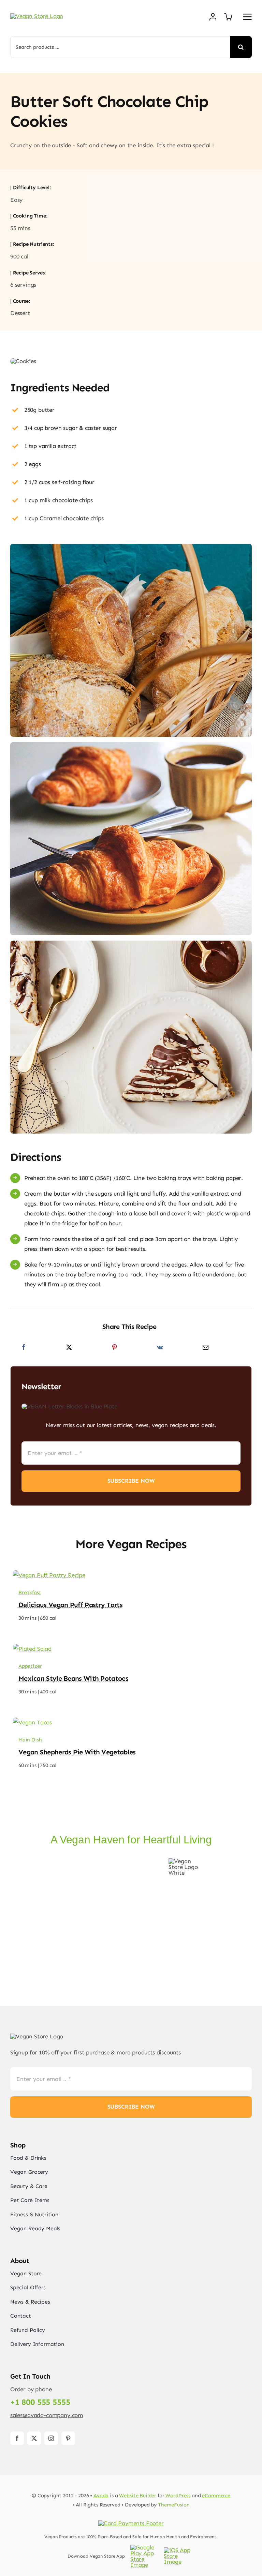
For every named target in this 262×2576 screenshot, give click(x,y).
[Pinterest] (114, 1347)
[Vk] (160, 1347)
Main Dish (30, 1740)
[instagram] (51, 2438)
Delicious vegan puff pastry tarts (70, 1605)
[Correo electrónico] (206, 1347)
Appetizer (30, 1666)
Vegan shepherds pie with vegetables (77, 1752)
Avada (101, 2496)
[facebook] (17, 2438)
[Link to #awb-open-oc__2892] (247, 17)
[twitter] (34, 2438)
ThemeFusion (174, 2505)
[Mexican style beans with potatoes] (32, 1649)
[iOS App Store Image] (179, 2550)
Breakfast (30, 1592)
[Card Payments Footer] (131, 2523)
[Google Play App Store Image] (146, 2547)
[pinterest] (68, 2438)
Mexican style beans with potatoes (73, 1678)
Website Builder (138, 2496)
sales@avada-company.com (47, 2415)
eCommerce (216, 2496)
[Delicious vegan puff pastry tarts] (49, 1575)
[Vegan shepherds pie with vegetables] (32, 1722)
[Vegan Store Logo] (37, 16)
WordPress (178, 2496)
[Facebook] (24, 1347)
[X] (69, 1347)
